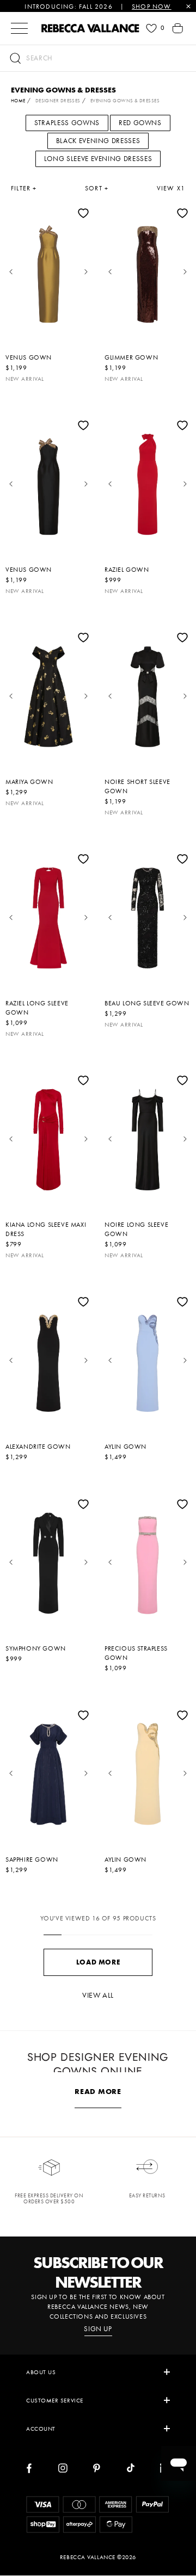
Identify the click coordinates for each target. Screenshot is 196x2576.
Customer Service (55, 2400)
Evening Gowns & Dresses (125, 101)
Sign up (98, 2329)
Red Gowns (140, 123)
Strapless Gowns (67, 123)
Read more (98, 2091)
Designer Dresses (58, 101)
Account (41, 2429)
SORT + (97, 188)
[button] (98, 58)
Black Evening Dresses (98, 141)
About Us (41, 2372)
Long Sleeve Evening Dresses (98, 159)
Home (18, 101)
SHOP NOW (152, 7)
